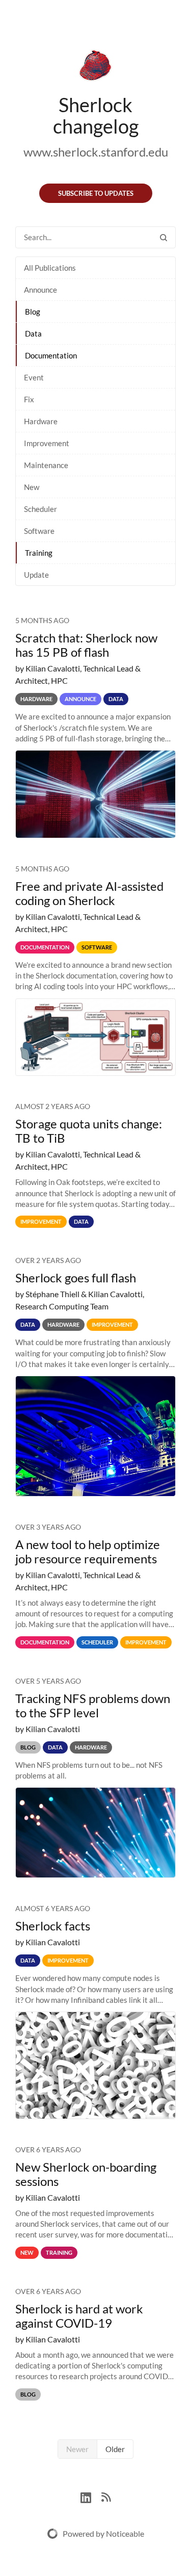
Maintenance (46, 465)
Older (115, 2449)
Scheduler (40, 509)
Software (39, 531)
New (32, 487)
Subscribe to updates (96, 193)
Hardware (41, 421)
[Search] (163, 237)
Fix (29, 399)
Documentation (51, 355)
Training (39, 553)
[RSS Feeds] (106, 2496)
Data (33, 333)
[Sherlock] (95, 67)
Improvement (47, 443)
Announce (40, 290)
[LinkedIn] (91, 2496)
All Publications (50, 268)
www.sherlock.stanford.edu (96, 152)
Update (36, 575)
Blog (33, 312)
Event (34, 377)
